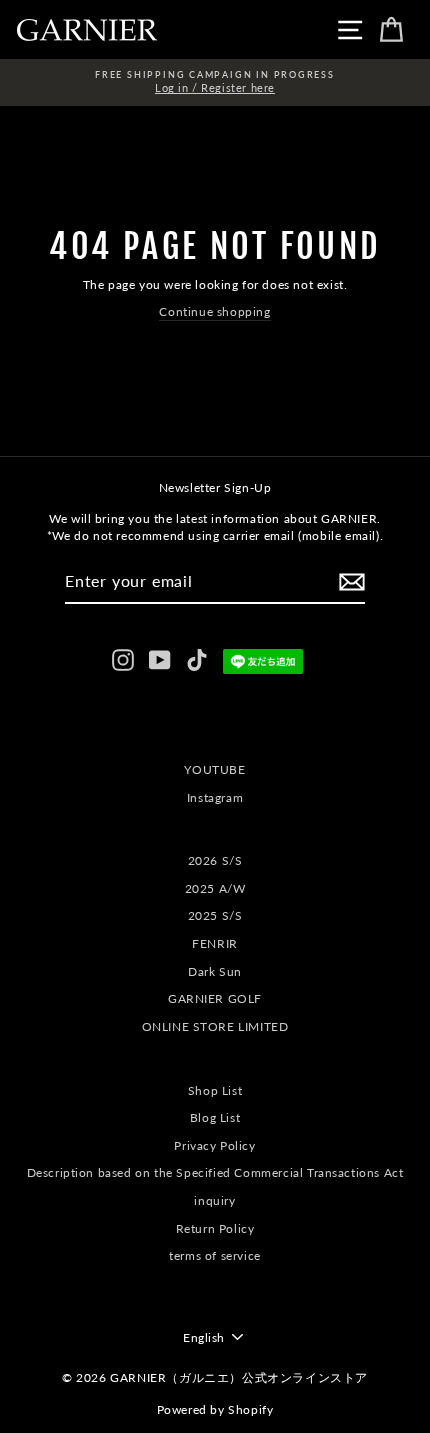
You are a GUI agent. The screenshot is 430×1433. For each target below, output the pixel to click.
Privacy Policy (214, 1145)
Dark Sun (215, 971)
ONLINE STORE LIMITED (215, 1026)
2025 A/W (215, 888)
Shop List (215, 1090)
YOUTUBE (214, 769)
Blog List (215, 1117)
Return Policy (215, 1228)
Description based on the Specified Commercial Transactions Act (215, 1172)
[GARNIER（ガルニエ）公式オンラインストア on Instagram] (123, 660)
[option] (215, 82)
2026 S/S (215, 860)
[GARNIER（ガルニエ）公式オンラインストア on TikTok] (197, 660)
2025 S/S (215, 915)
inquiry (214, 1200)
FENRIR (215, 943)
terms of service (215, 1255)
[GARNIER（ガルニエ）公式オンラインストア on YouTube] (160, 660)
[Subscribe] (352, 582)
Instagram (215, 797)
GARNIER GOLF (215, 998)
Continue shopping (214, 311)
